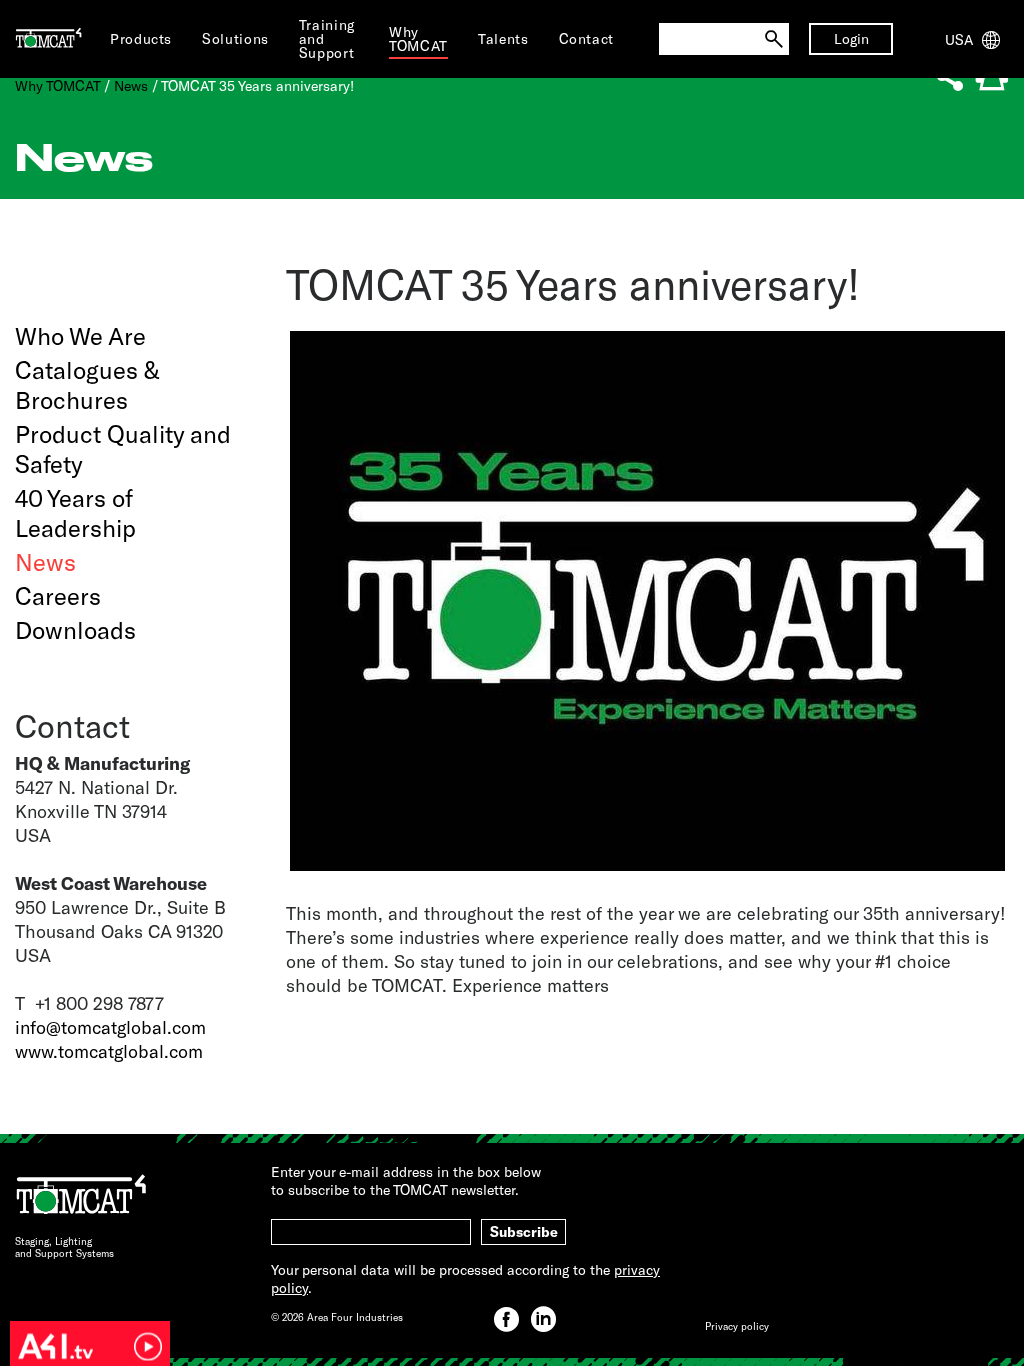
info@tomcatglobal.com (110, 1027)
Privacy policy (737, 1326)
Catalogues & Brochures (87, 384)
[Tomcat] (48, 39)
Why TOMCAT (57, 85)
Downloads (75, 629)
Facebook (506, 1319)
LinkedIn (543, 1319)
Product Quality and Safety (123, 448)
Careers (58, 595)
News (131, 85)
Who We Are (80, 335)
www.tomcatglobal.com (109, 1051)
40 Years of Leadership (75, 512)
